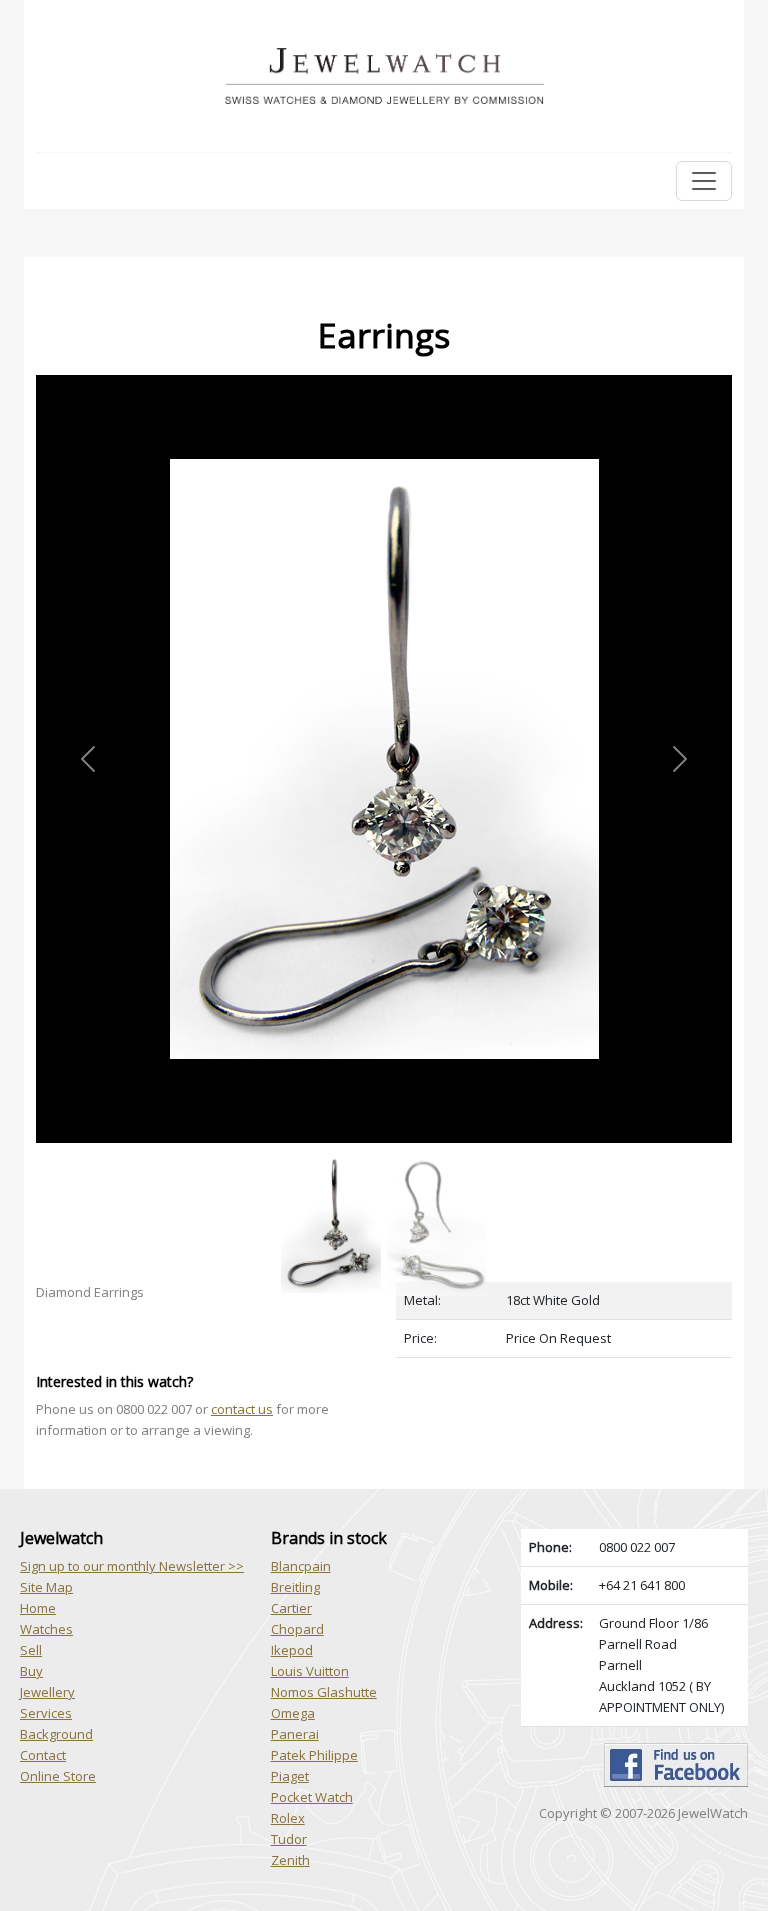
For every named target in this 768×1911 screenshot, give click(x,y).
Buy (31, 1671)
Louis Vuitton (310, 1671)
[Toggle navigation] (704, 181)
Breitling (295, 1587)
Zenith (290, 1860)
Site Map (46, 1587)
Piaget (290, 1776)
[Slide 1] (331, 1154)
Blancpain (301, 1566)
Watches (46, 1629)
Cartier (291, 1608)
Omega (293, 1713)
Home (38, 1608)
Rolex (288, 1818)
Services (46, 1713)
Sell (31, 1650)
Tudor (289, 1839)
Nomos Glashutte (324, 1692)
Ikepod (292, 1650)
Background (56, 1734)
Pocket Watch (312, 1797)
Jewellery (47, 1692)
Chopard (297, 1629)
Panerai (295, 1734)
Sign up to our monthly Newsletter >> (132, 1566)
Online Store (58, 1776)
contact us (242, 1409)
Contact (43, 1755)
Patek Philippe (314, 1755)
